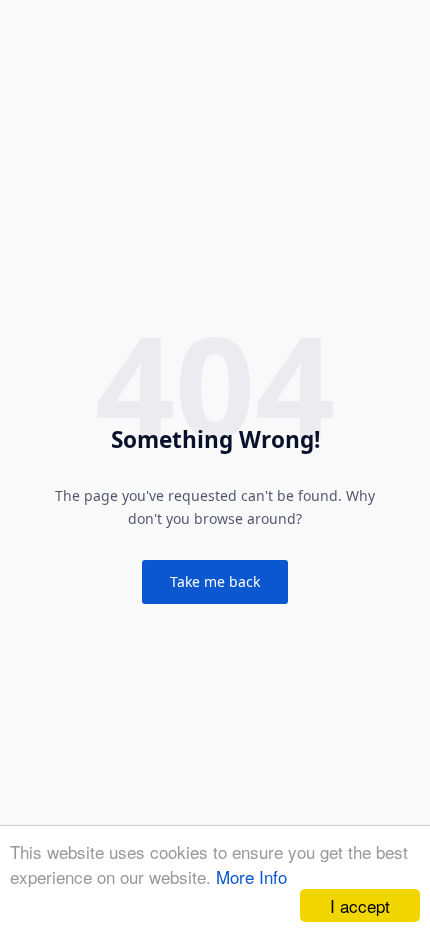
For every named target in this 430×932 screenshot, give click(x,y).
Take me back (215, 581)
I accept (360, 905)
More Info (251, 876)
